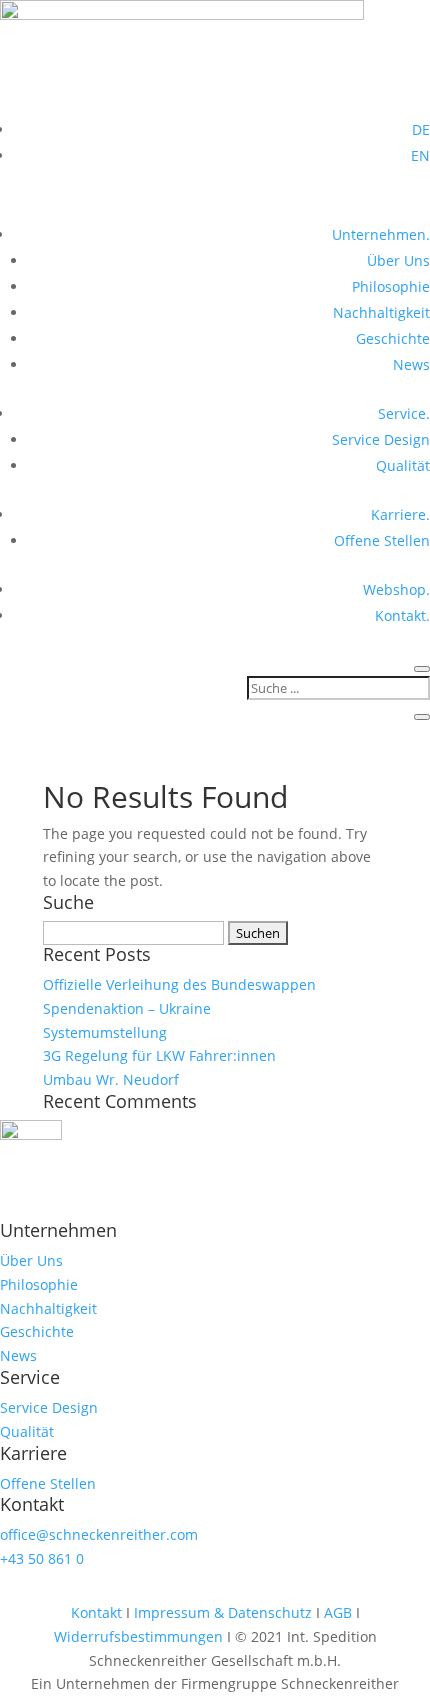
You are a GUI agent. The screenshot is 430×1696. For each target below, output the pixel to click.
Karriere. (400, 514)
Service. (404, 413)
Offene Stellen (382, 540)
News (411, 364)
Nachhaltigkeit (381, 312)
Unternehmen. (381, 234)
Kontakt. (402, 615)
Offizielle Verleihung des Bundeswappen (179, 984)
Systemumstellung (105, 1032)
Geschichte (393, 338)
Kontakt (98, 1612)
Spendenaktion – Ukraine (127, 1008)
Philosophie (391, 286)
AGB (338, 1612)
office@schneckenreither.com (99, 1534)
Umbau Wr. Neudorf (111, 1079)
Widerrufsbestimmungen (140, 1636)
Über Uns (398, 260)
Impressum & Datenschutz (223, 1612)
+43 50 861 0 (42, 1558)
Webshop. (396, 589)
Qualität (403, 465)
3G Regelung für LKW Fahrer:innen (159, 1055)
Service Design (381, 439)
